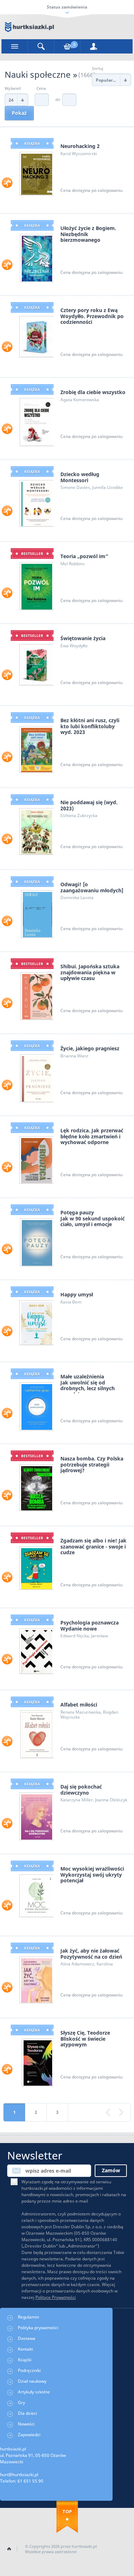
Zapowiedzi (29, 2435)
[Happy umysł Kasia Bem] (36, 1322)
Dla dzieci (28, 2413)
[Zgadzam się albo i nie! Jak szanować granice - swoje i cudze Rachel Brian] (36, 1568)
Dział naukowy (32, 2381)
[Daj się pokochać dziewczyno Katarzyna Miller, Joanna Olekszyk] (36, 1816)
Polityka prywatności (38, 2328)
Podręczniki (29, 2370)
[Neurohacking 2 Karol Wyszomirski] (36, 173)
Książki (25, 2360)
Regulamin (28, 2317)
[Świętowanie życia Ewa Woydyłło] (36, 664)
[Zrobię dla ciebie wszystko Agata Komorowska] (36, 421)
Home (9, 2549)
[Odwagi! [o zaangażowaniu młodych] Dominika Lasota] (37, 914)
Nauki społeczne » (41, 74)
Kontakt (25, 2349)
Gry (21, 2402)
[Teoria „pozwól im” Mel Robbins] (36, 585)
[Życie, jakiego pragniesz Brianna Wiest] (36, 1078)
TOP (67, 2511)
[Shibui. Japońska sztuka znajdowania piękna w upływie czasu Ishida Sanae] (36, 996)
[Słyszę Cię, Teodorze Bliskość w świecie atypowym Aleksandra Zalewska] (37, 2062)
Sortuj (98, 68)
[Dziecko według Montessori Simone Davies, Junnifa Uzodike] (36, 503)
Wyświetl (13, 88)
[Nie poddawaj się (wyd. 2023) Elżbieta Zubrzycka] (36, 831)
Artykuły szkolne (34, 2392)
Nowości (26, 2424)
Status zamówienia (67, 7)
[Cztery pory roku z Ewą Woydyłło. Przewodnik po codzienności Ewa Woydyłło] (36, 336)
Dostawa (27, 2338)
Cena (41, 88)
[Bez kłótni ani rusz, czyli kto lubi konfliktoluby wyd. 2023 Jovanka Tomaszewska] (36, 749)
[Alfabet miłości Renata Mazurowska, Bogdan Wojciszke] (36, 1734)
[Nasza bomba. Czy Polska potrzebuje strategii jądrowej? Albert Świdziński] (36, 1487)
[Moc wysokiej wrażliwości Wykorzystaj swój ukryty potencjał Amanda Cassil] (36, 1895)
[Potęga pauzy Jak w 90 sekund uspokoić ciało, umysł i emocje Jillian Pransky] (36, 1242)
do (58, 99)
